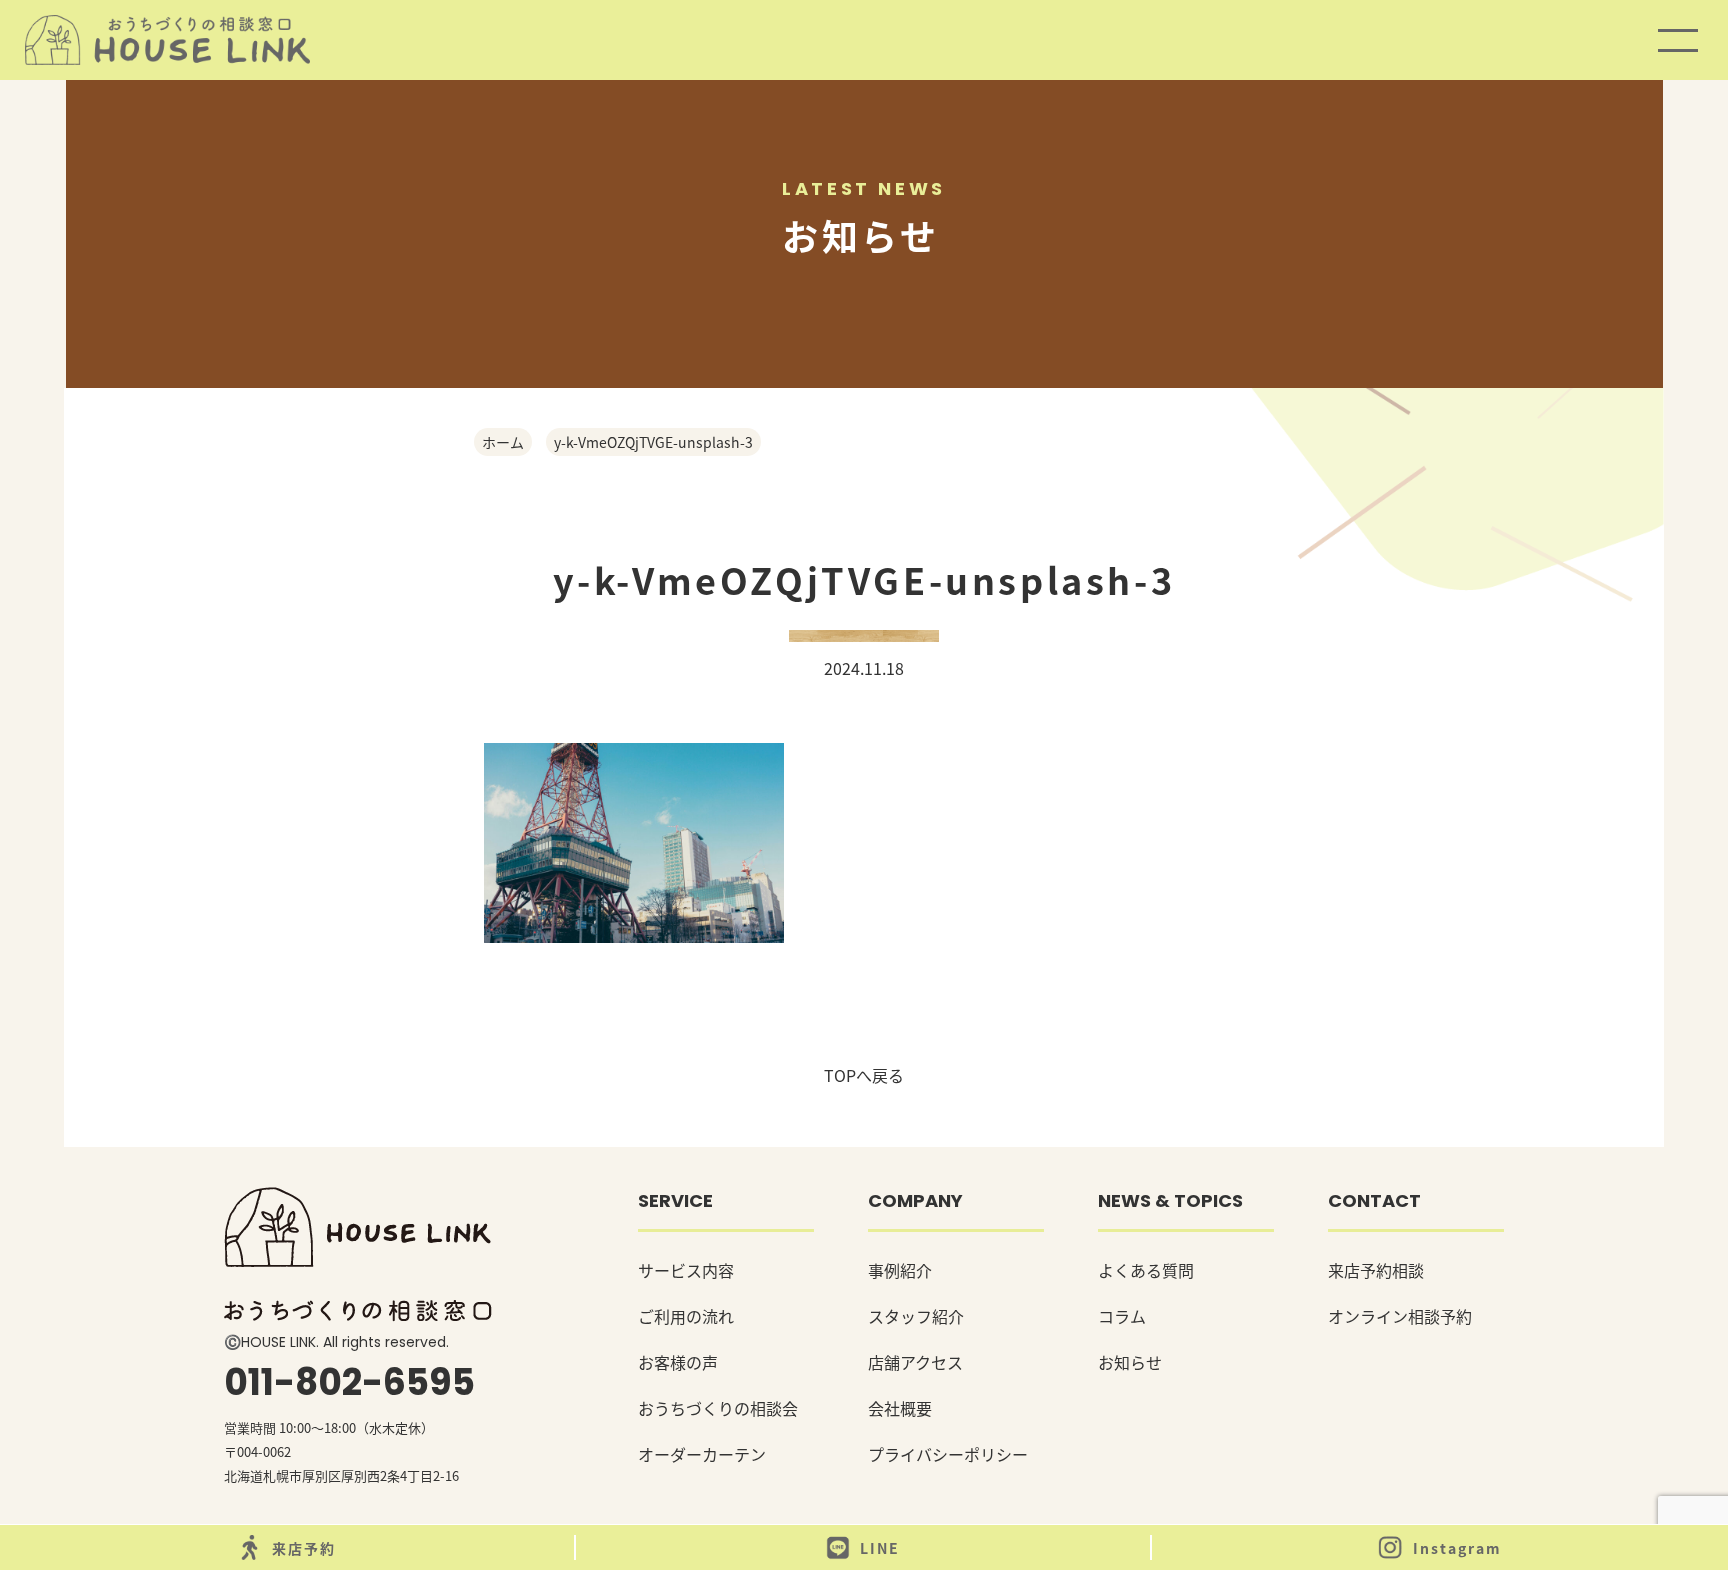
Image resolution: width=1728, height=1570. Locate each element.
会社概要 (900, 1408)
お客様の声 (678, 1362)
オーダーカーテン (702, 1454)
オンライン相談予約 (1400, 1316)
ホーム (503, 442)
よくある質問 (1146, 1270)
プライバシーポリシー (948, 1454)
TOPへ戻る (864, 1075)
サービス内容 (686, 1270)
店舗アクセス (915, 1362)
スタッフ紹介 (916, 1316)
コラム (1122, 1316)
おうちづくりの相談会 (718, 1408)
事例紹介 (900, 1270)
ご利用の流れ (686, 1316)
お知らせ (1130, 1362)
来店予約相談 (1376, 1270)
